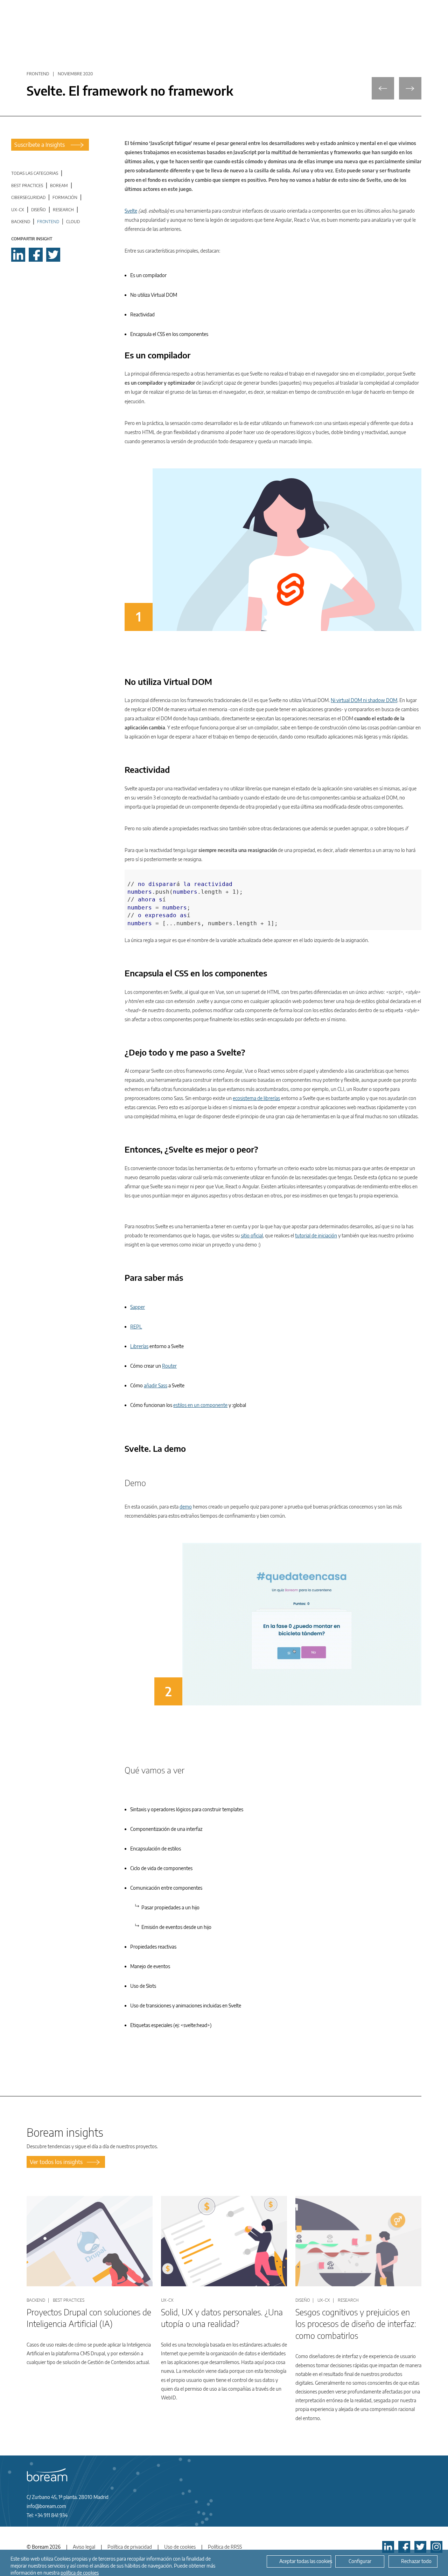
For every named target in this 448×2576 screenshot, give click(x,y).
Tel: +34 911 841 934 (47, 2515)
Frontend (48, 222)
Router (169, 1366)
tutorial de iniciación (316, 1235)
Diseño (38, 210)
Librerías (139, 1346)
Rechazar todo (416, 2561)
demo (186, 1507)
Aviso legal (84, 2547)
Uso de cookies (180, 2547)
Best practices (27, 186)
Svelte (131, 211)
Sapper (138, 1307)
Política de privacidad (130, 2547)
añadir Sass (156, 1385)
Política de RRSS (225, 2547)
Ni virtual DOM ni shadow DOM (364, 700)
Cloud (73, 222)
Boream (59, 186)
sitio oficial (252, 1235)
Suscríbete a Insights (40, 145)
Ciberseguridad (28, 197)
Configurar (360, 2561)
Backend (21, 222)
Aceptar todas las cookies (305, 2561)
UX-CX (18, 210)
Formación (65, 197)
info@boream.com (46, 2506)
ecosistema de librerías (256, 1098)
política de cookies (80, 2572)
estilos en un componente (200, 1405)
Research (63, 210)
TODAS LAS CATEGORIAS (35, 173)
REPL (136, 1327)
